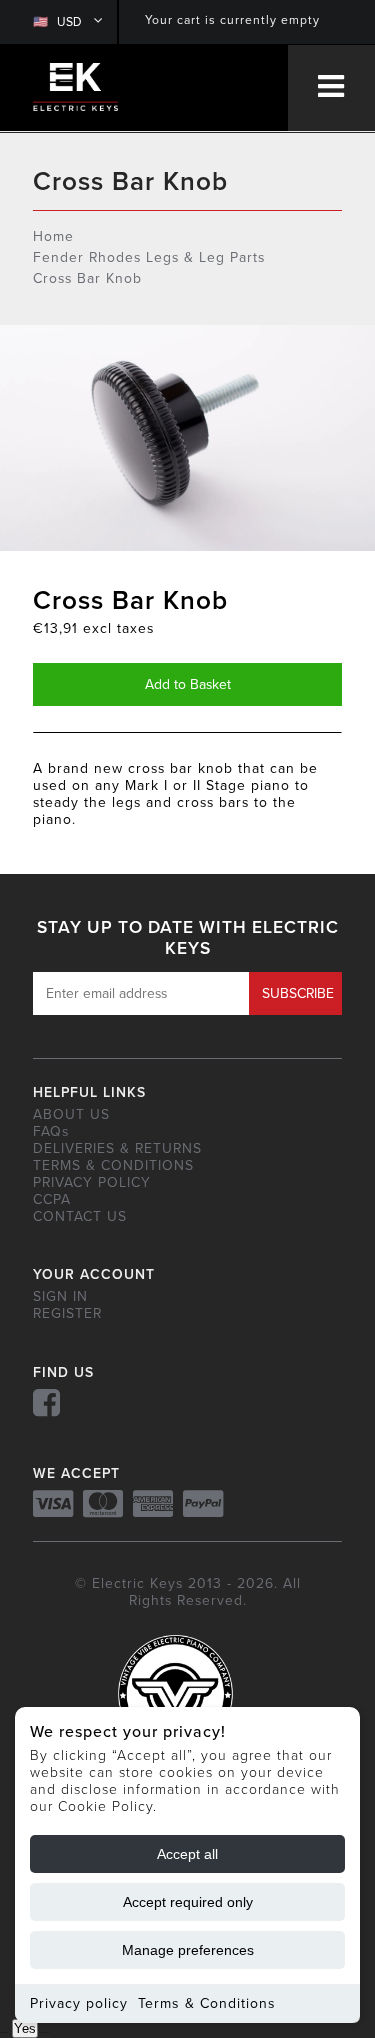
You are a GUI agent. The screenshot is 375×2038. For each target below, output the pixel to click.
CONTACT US (80, 1216)
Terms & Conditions (207, 2003)
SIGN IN (60, 1296)
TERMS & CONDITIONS (113, 1165)
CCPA (52, 1199)
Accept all (187, 1854)
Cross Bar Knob (87, 278)
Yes (25, 2028)
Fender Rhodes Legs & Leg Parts (149, 257)
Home (53, 236)
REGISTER (67, 1313)
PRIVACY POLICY (92, 1182)
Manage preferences (188, 1950)
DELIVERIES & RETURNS (117, 1148)
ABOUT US (71, 1114)
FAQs (51, 1131)
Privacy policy (79, 2003)
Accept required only (188, 1902)
